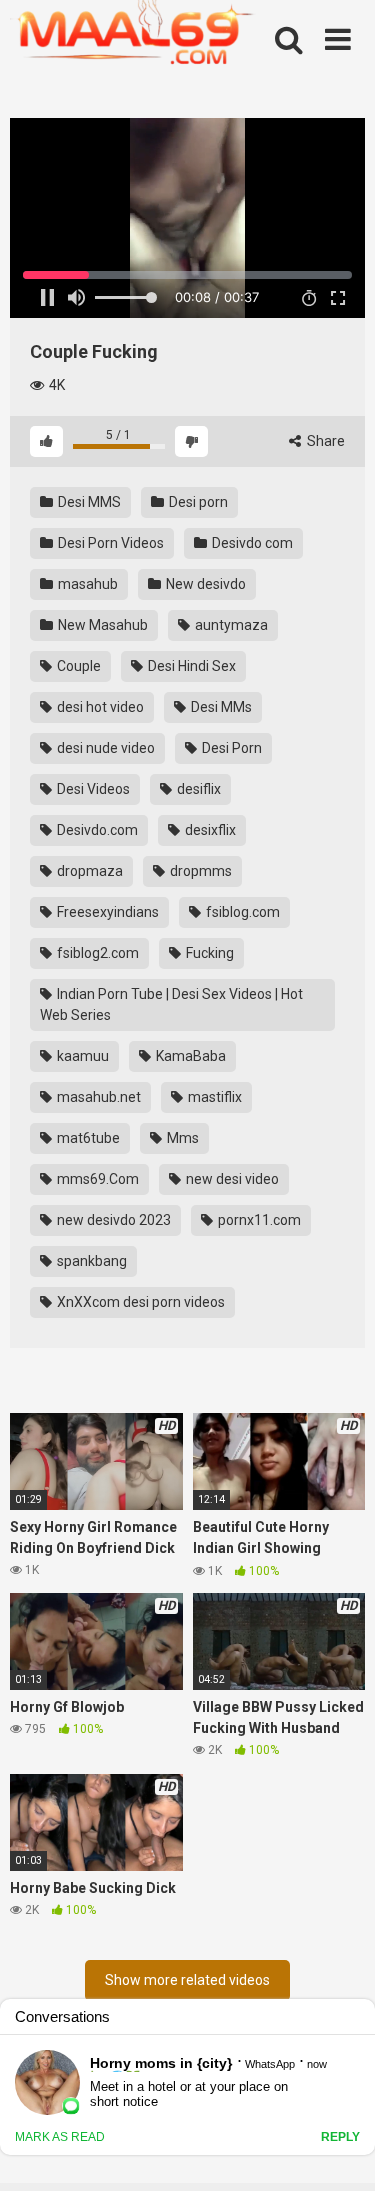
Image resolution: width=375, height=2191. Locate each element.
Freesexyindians (106, 912)
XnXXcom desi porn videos (139, 1302)
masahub (86, 584)
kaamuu (81, 1056)
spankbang (90, 1261)
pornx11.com (258, 1220)
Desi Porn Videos (109, 543)
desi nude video (104, 748)
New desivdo (204, 584)
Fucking (208, 953)
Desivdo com (251, 543)
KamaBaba (189, 1056)
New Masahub (101, 625)
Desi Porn (230, 748)
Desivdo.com (96, 830)
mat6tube (87, 1138)
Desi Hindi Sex (190, 666)
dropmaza (88, 871)
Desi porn (197, 502)
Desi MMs (220, 707)
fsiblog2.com (96, 953)
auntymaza (230, 625)
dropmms (199, 871)
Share (324, 441)
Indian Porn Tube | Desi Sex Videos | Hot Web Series (171, 1004)
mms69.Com (96, 1179)
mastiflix (213, 1097)
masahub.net (97, 1097)
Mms (181, 1138)
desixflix (209, 830)
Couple (77, 666)
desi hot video (99, 707)
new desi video (231, 1179)
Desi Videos (92, 789)
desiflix (197, 789)
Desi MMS (88, 502)
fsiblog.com (241, 912)
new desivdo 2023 (112, 1220)
